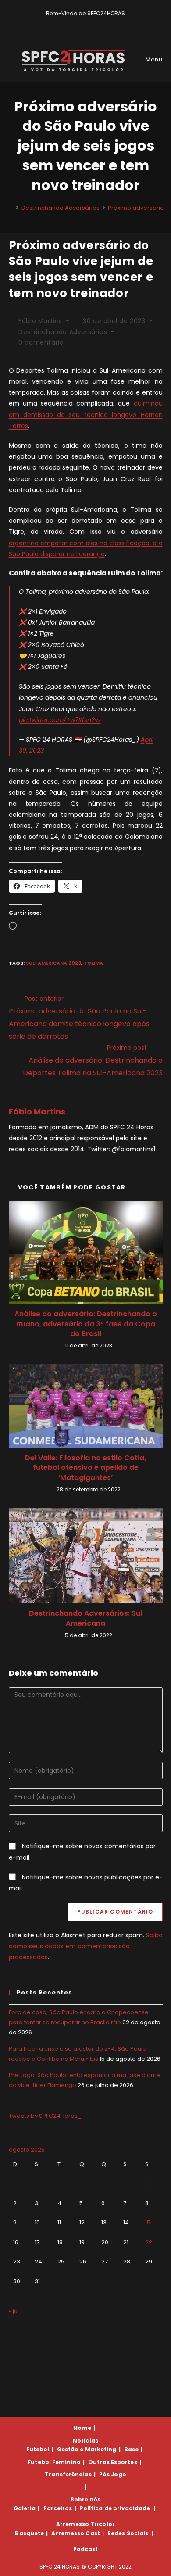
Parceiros (58, 2508)
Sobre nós (86, 2499)
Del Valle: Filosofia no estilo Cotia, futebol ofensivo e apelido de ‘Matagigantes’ (85, 1468)
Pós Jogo (113, 2474)
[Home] (11, 208)
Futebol (38, 2449)
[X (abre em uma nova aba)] (72, 22)
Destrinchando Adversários (63, 332)
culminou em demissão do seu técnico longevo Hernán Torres (86, 414)
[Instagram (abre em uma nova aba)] (92, 22)
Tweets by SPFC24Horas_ (45, 2116)
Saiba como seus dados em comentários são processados (86, 1946)
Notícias (85, 2441)
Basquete (29, 2533)
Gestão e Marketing (87, 2449)
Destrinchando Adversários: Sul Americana (85, 1618)
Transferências (68, 2474)
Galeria (25, 2508)
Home (82, 2428)
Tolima (93, 963)
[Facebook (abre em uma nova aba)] (82, 22)
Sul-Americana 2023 (53, 963)
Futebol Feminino (54, 2462)
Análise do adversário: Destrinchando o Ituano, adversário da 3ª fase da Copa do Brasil (86, 1324)
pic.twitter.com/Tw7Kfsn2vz (60, 720)
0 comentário (41, 342)
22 (149, 2242)
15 (148, 2222)
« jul (14, 2311)
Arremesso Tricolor (85, 2524)
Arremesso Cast (75, 2533)
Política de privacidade (115, 2508)
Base (131, 2449)
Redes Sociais (128, 2533)
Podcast (86, 2549)
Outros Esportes (113, 2462)
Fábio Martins (40, 321)
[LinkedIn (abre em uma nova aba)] (101, 22)
